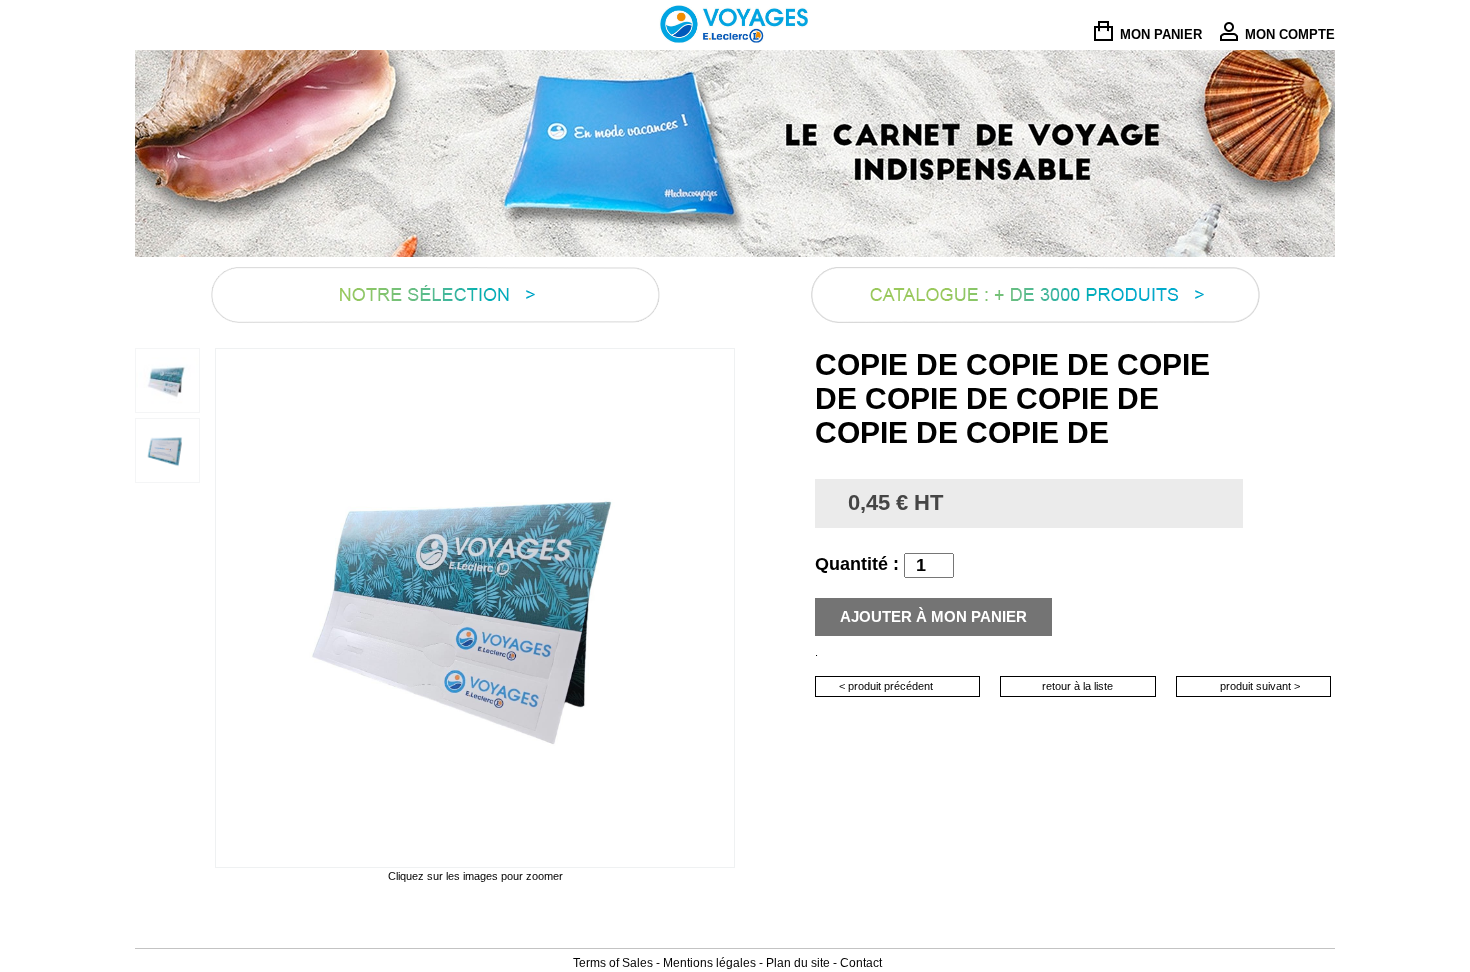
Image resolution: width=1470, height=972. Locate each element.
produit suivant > (1260, 686)
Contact (861, 963)
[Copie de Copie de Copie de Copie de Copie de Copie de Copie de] (167, 379)
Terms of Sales (613, 963)
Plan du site (798, 963)
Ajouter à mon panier (933, 616)
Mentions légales (709, 963)
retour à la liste (1077, 686)
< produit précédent (886, 686)
